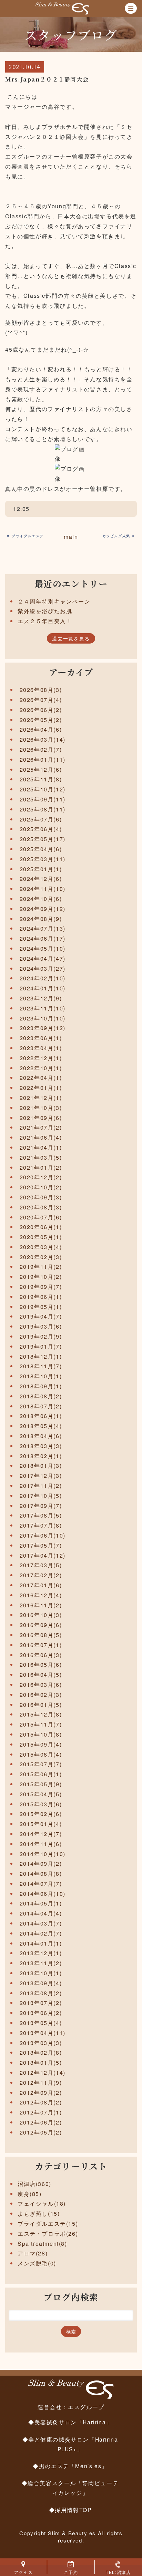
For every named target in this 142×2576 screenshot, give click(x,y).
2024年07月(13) (43, 928)
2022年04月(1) (41, 1078)
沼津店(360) (34, 2184)
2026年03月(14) (43, 739)
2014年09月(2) (41, 1864)
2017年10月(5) (41, 1496)
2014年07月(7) (41, 1884)
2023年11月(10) (43, 1008)
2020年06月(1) (41, 1227)
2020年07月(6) (41, 1217)
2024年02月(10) (43, 978)
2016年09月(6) (41, 1625)
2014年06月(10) (43, 1894)
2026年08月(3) (41, 690)
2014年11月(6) (41, 1844)
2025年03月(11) (43, 859)
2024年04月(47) (43, 958)
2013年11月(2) (41, 1963)
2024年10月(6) (41, 899)
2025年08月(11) (43, 809)
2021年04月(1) (41, 1147)
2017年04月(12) (43, 1555)
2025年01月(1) (41, 869)
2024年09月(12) (43, 909)
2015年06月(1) (41, 1774)
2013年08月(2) (41, 1993)
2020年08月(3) (41, 1207)
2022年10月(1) (41, 1068)
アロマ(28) (33, 2253)
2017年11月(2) (41, 1486)
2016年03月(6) (41, 1685)
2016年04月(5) (41, 1675)
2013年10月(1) (41, 1973)
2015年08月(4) (41, 1754)
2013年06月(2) (41, 2013)
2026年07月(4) (41, 700)
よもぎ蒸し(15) (39, 2213)
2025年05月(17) (43, 839)
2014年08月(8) (41, 1874)
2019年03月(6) (41, 1326)
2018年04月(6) (41, 1436)
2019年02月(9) (41, 1336)
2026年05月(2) (41, 720)
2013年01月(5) (41, 2062)
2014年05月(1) (41, 1903)
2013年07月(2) (41, 2003)
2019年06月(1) (41, 1297)
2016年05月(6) (41, 1665)
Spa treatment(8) (42, 2244)
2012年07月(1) (41, 2112)
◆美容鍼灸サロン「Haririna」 (70, 2422)
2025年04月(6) (41, 849)
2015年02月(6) (41, 1814)
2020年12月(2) (41, 1177)
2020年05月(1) (41, 1237)
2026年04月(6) (41, 729)
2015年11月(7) (41, 1724)
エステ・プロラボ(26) (48, 2233)
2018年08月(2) (41, 1396)
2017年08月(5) (41, 1515)
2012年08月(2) (41, 2102)
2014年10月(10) (43, 1854)
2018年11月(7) (41, 1366)
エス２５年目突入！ (45, 621)
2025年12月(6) (41, 769)
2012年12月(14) (43, 2073)
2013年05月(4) (41, 2023)
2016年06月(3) (41, 1655)
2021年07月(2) (41, 1127)
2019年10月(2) (41, 1277)
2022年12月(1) (41, 1058)
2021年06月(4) (41, 1137)
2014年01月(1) (41, 1943)
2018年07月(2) (41, 1406)
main (71, 537)
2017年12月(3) (41, 1476)
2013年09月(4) (41, 1983)
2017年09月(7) (41, 1506)
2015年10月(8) (41, 1734)
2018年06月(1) (41, 1416)
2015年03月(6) (41, 1804)
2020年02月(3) (41, 1257)
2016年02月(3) (41, 1695)
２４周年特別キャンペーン (54, 601)
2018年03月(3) (41, 1446)
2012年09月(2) (41, 2093)
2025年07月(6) (41, 819)
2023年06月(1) (41, 1038)
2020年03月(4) (41, 1247)
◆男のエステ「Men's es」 (70, 2466)
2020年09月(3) (41, 1197)
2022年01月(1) (41, 1088)
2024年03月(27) (43, 968)
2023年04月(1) (41, 1048)
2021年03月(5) (41, 1157)
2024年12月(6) (41, 879)
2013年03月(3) (41, 2043)
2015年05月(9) (41, 1784)
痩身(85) (30, 2194)
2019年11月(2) (41, 1267)
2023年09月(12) (43, 1028)
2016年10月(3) (41, 1615)
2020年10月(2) (41, 1187)
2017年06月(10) (43, 1535)
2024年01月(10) (43, 988)
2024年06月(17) (43, 938)
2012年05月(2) (41, 2132)
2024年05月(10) (43, 948)
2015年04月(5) (41, 1794)
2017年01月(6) (41, 1585)
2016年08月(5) (41, 1635)
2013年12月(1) (41, 1953)
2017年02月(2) (41, 1575)
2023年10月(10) (43, 1018)
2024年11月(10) (43, 889)
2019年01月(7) (41, 1346)
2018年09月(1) (41, 1386)
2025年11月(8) (41, 779)
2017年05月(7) (41, 1545)
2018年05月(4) (41, 1426)
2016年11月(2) (41, 1605)
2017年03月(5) (41, 1565)
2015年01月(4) (41, 1824)
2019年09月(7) (41, 1287)
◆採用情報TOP (70, 2510)
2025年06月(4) (41, 829)
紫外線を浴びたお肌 (45, 611)
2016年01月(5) (41, 1705)
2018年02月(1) (41, 1456)
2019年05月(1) (41, 1307)
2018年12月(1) (41, 1356)
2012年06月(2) (41, 2122)
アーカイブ (71, 672)
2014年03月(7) (41, 1923)
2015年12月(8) (41, 1714)
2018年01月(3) (41, 1466)
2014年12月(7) (41, 1834)
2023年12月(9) (41, 998)
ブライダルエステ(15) (48, 2223)
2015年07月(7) (41, 1764)
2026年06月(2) (41, 710)
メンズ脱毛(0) (37, 2263)
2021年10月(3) (41, 1108)
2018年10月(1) (41, 1376)
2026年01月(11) (43, 759)
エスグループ (86, 2407)
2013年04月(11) (43, 2033)
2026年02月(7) (41, 749)
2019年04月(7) (41, 1316)
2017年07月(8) (41, 1525)
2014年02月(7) (41, 1933)
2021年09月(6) (41, 1118)
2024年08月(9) (41, 919)
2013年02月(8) (41, 2052)
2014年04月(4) (41, 1913)
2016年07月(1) (41, 1645)
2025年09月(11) (43, 799)
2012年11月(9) (41, 2083)
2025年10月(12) (43, 789)
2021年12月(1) (41, 1098)
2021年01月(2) (41, 1167)
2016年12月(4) (41, 1595)
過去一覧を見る (71, 638)
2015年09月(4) (41, 1744)
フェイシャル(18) (42, 2203)
